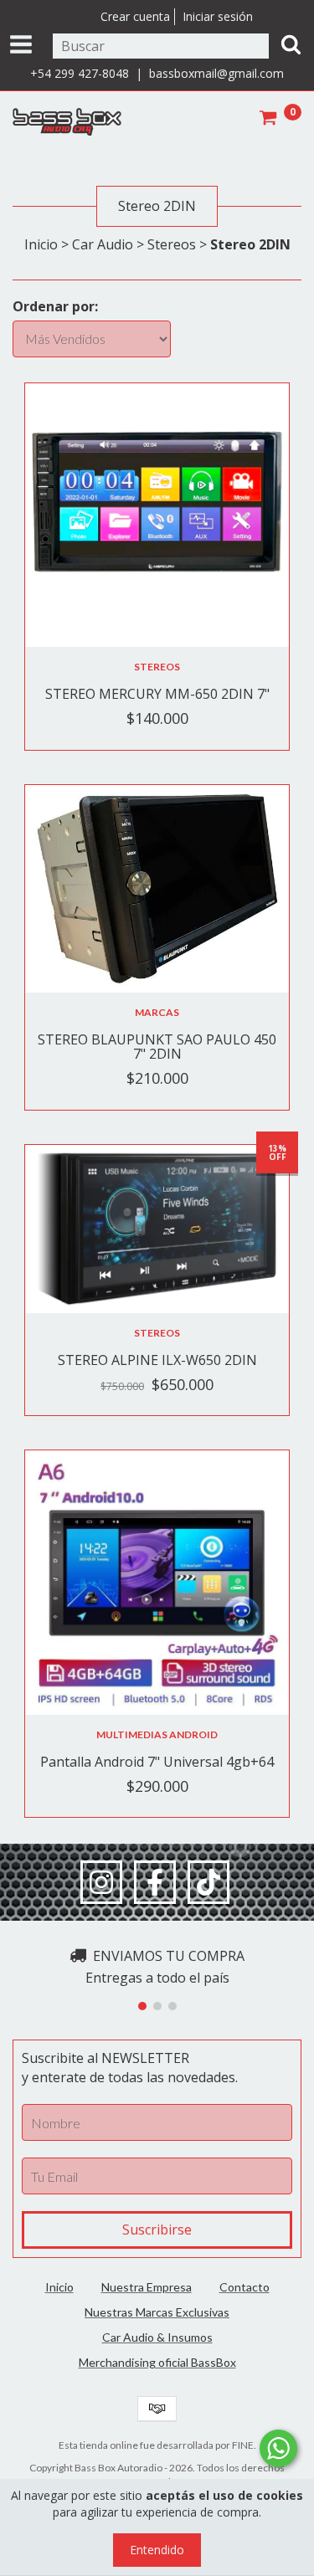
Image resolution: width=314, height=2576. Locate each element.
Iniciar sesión (218, 16)
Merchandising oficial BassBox (157, 2362)
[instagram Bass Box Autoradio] (101, 1882)
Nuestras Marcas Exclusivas (157, 2312)
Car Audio (103, 244)
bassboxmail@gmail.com (216, 73)
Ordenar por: (55, 306)
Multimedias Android (157, 1734)
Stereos (172, 244)
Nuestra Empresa (147, 2287)
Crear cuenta (135, 16)
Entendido (157, 2550)
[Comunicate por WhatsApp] (278, 2448)
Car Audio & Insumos (157, 2337)
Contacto (245, 2287)
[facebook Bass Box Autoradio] (155, 1882)
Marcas (157, 1012)
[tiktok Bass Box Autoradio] (208, 1882)
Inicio (41, 244)
